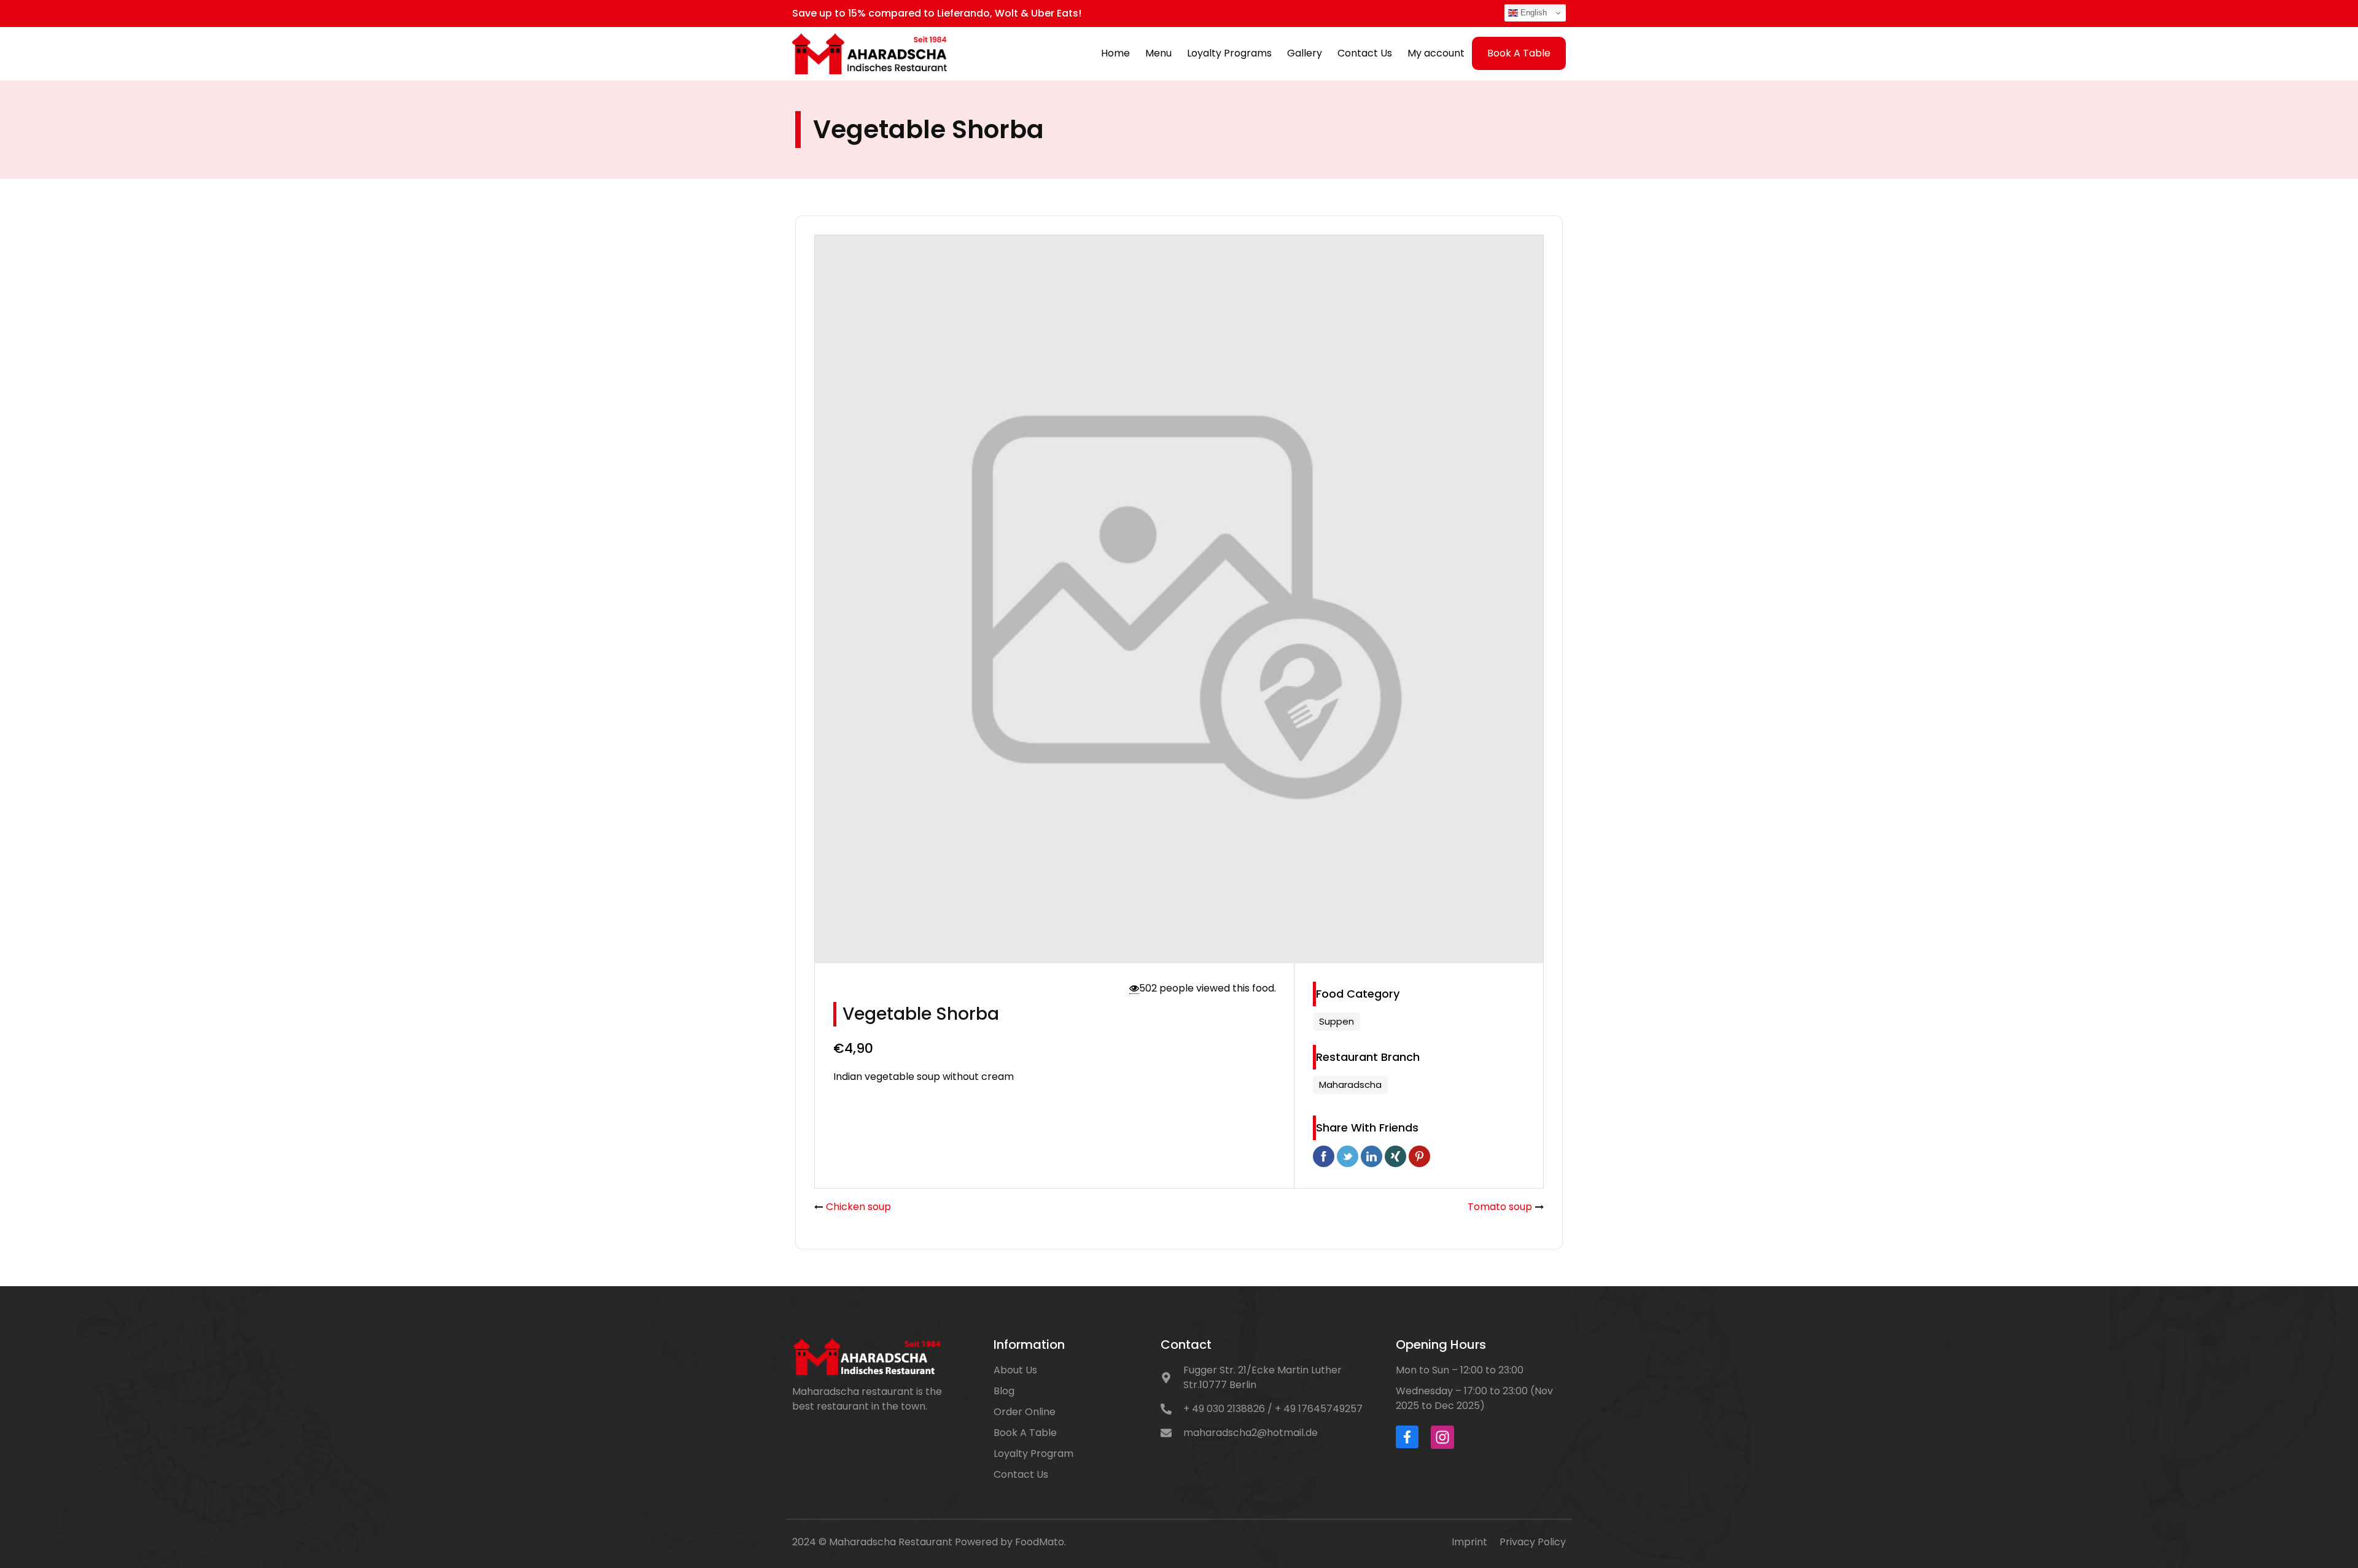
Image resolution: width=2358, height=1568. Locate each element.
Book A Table (1519, 53)
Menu (1158, 53)
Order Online (1025, 1412)
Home (1115, 53)
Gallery (1305, 53)
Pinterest (1419, 1156)
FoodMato (1040, 1542)
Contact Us (1365, 53)
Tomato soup (1500, 1207)
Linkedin (1372, 1156)
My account (1436, 53)
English (1532, 13)
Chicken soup (858, 1207)
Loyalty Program (1033, 1454)
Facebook (1324, 1156)
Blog (1004, 1391)
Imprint (1469, 1542)
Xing (1395, 1156)
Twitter (1348, 1156)
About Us (1015, 1370)
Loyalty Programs (1229, 53)
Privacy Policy (1533, 1542)
